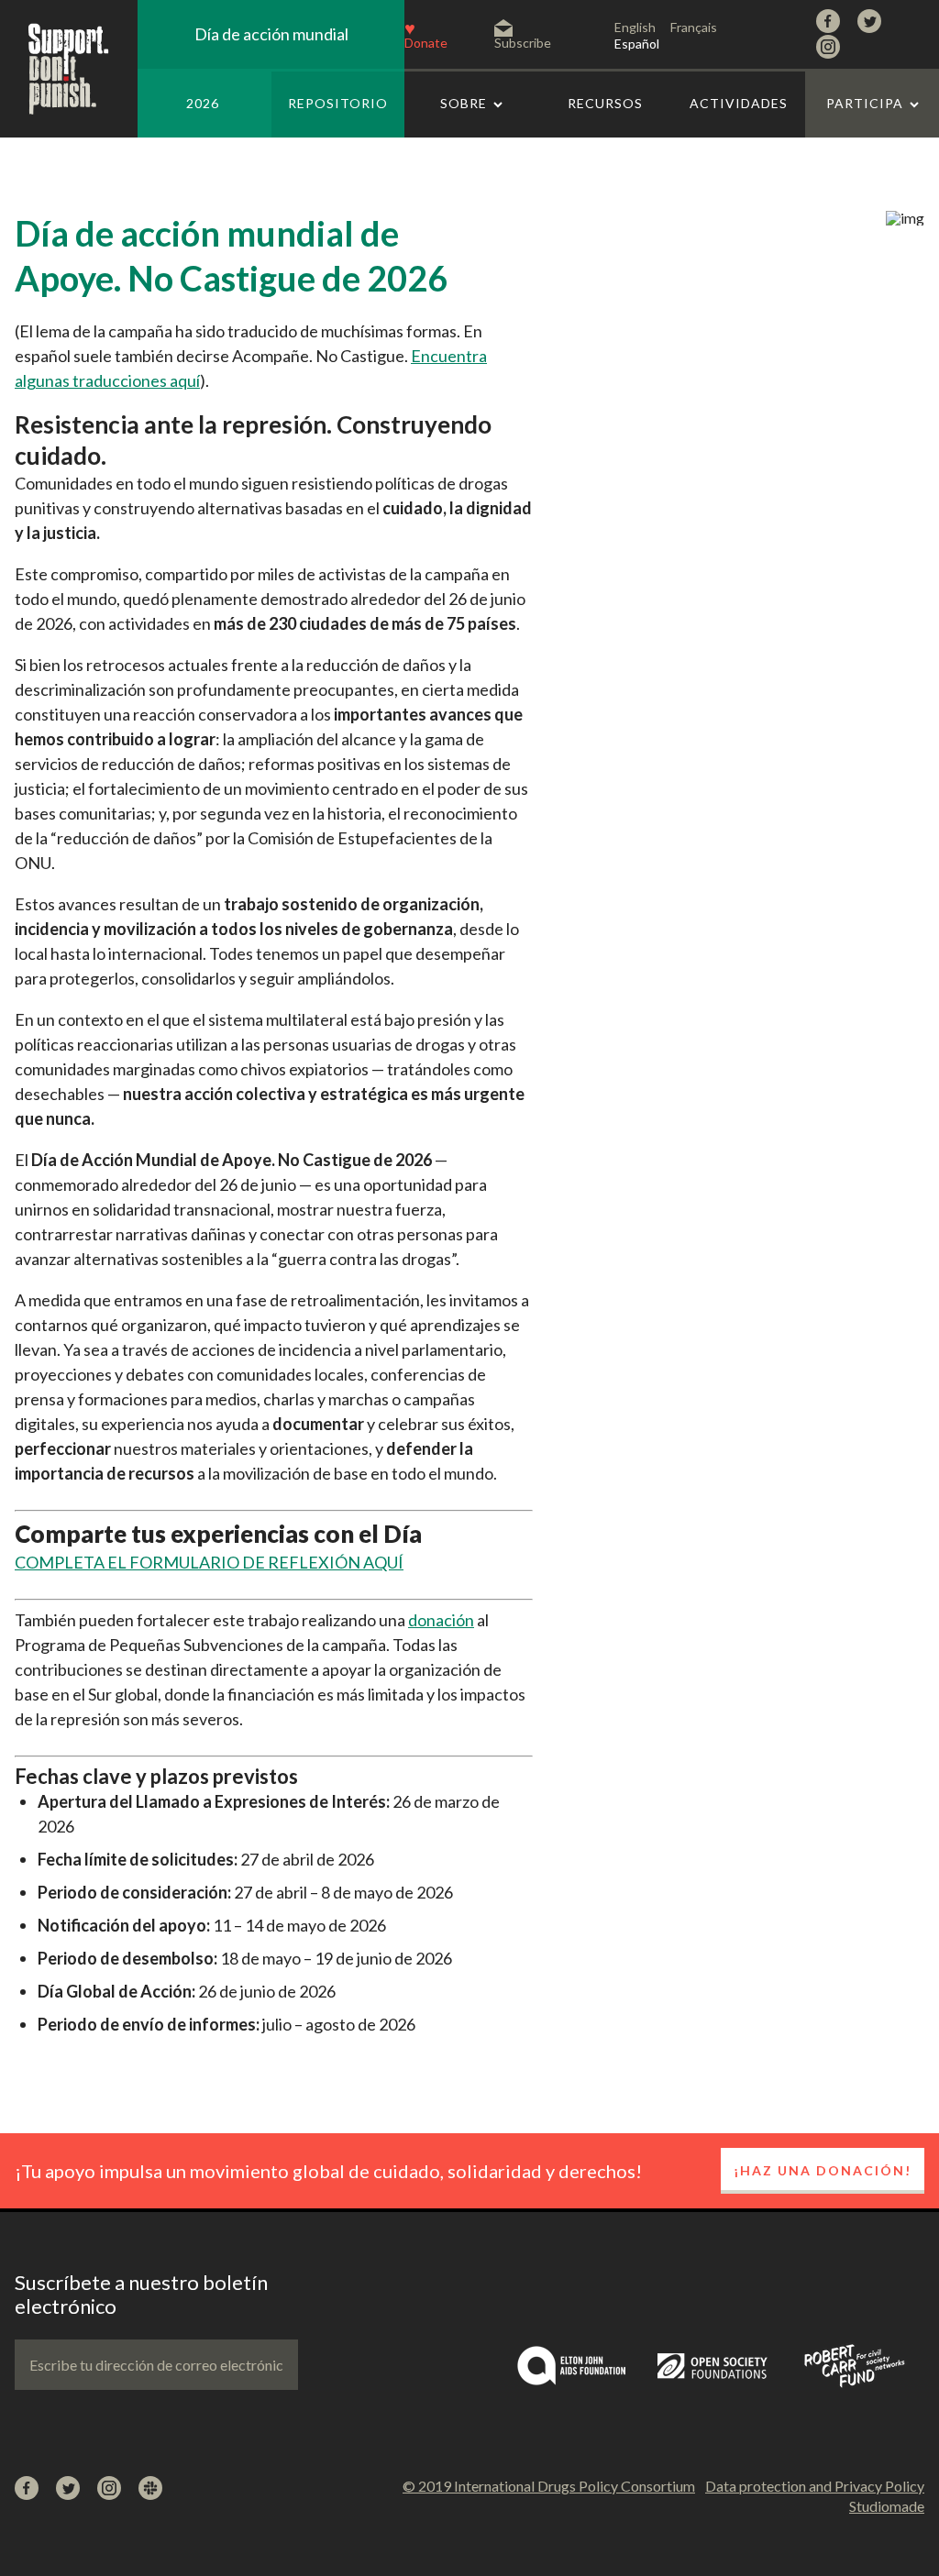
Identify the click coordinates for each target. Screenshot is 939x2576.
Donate (426, 42)
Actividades (739, 103)
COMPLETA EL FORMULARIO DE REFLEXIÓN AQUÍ (209, 1562)
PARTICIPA (865, 103)
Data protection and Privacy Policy (815, 2486)
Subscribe (523, 42)
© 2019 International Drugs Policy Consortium (549, 2486)
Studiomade (887, 2506)
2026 (203, 103)
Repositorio (338, 103)
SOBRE (464, 103)
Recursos (605, 103)
